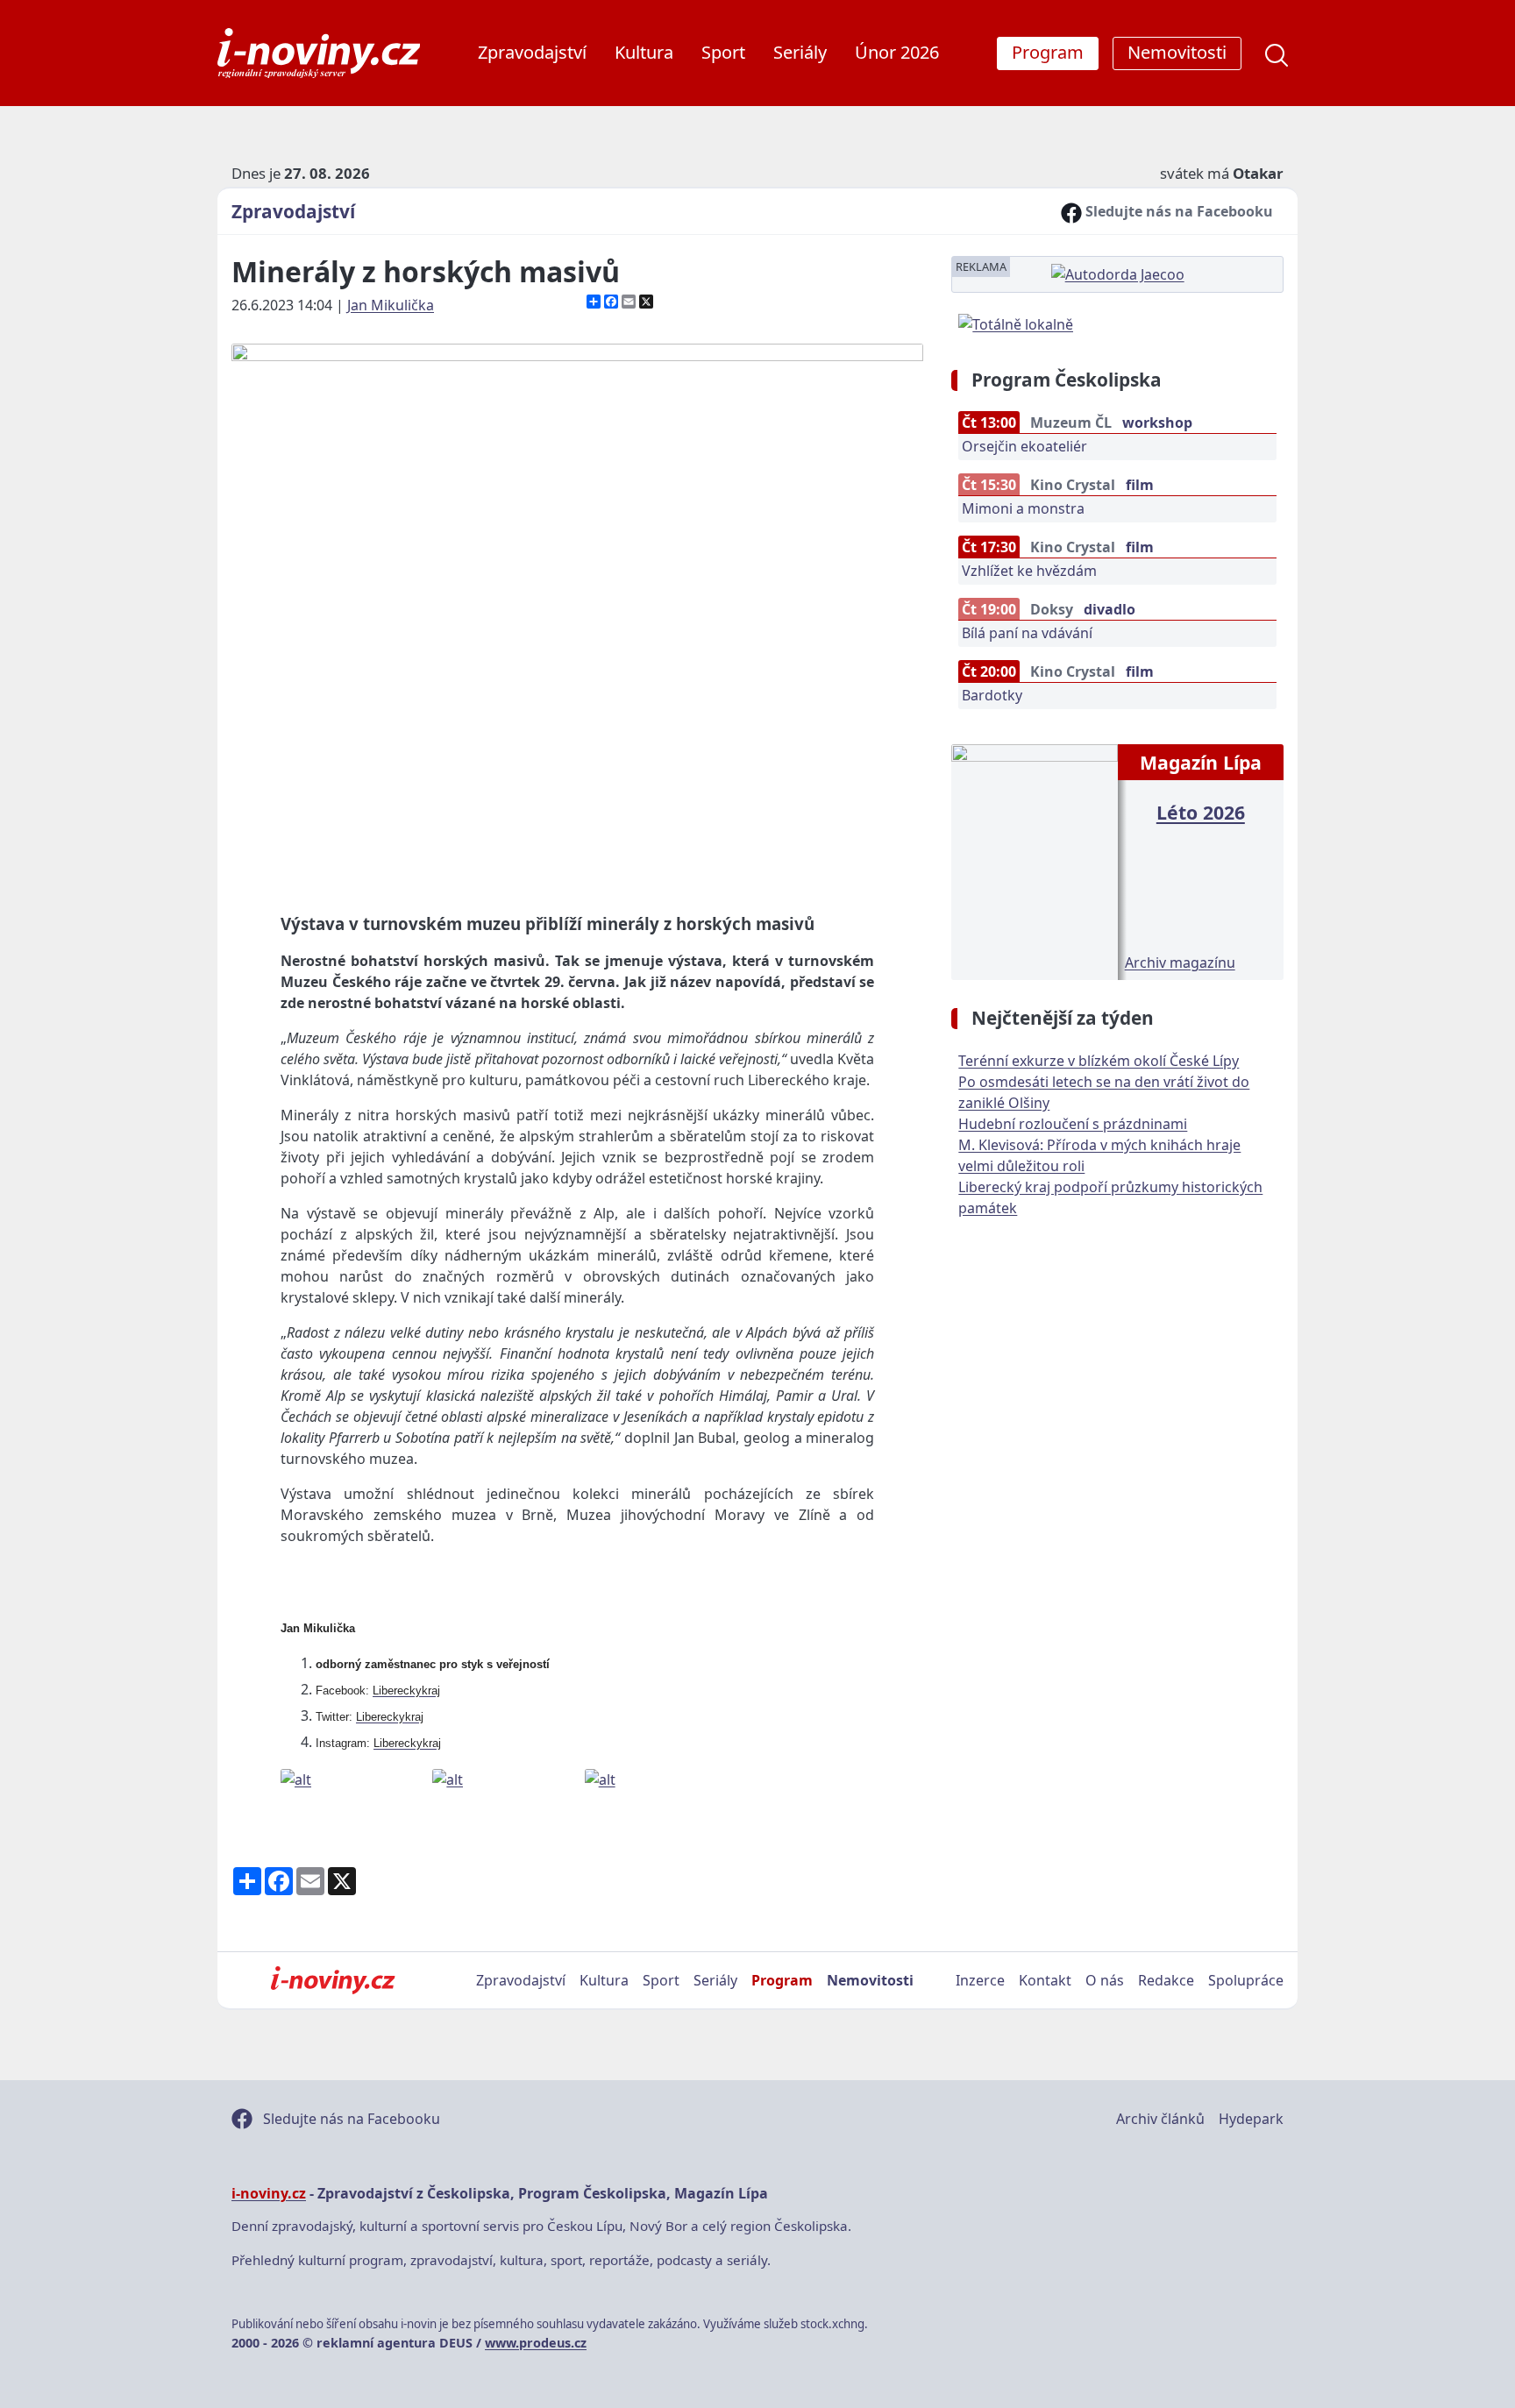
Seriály (800, 52)
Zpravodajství (532, 52)
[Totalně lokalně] (1016, 323)
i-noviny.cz (269, 2193)
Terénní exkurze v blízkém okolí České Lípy (1099, 1061)
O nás (1105, 1980)
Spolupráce (1246, 1980)
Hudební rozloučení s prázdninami (1073, 1124)
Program (782, 1980)
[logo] (319, 53)
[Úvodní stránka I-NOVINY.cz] (333, 1980)
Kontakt (1045, 1980)
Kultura (644, 52)
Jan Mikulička (391, 305)
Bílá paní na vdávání (1027, 633)
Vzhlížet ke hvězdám (1029, 571)
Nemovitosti (870, 1980)
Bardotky (992, 695)
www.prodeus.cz (536, 2343)
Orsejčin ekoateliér (1024, 446)
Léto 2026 (1201, 812)
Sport (723, 52)
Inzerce (980, 1980)
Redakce (1166, 1980)
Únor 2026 (897, 52)
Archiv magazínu (1180, 962)
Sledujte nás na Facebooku (1177, 211)
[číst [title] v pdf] (1034, 860)
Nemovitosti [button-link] (1177, 52)
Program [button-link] (1048, 52)
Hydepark (1251, 2119)
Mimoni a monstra (1023, 508)
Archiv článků (1160, 2119)
